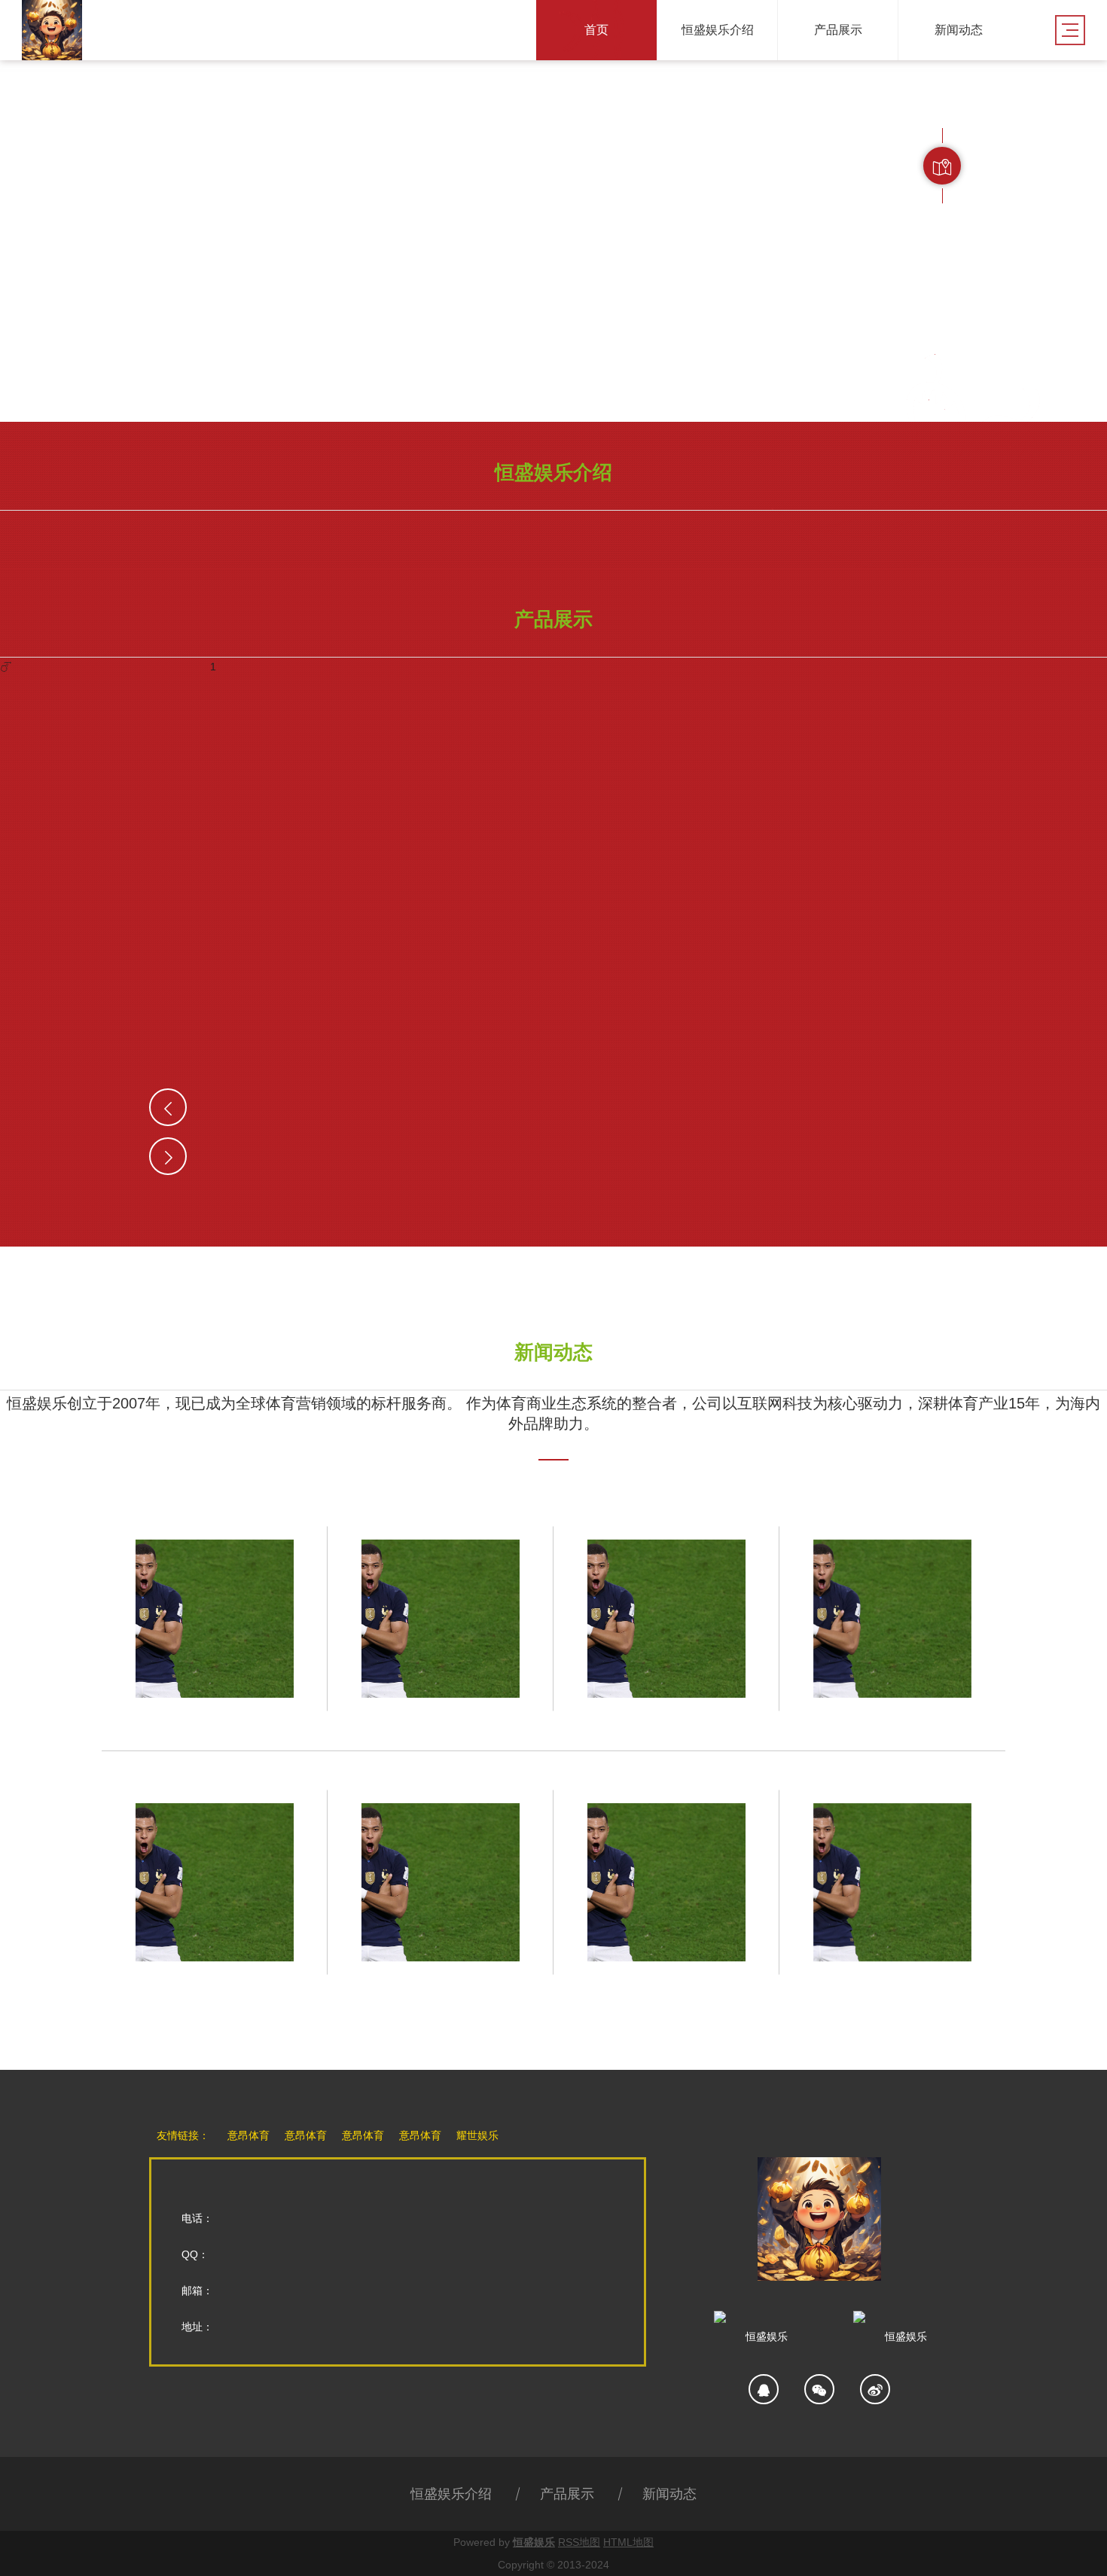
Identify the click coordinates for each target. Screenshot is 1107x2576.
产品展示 (567, 2494)
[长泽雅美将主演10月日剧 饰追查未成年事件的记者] (666, 1882)
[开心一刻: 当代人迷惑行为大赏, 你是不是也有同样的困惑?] (215, 1882)
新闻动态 (669, 2494)
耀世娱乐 (477, 2135)
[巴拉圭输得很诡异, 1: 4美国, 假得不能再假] (215, 1619)
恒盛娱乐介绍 (451, 2494)
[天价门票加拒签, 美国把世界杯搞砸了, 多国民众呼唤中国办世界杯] (666, 1619)
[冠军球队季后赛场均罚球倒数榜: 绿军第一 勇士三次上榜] (441, 1619)
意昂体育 (249, 2135)
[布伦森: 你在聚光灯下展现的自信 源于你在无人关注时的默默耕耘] (892, 1619)
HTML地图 (628, 2542)
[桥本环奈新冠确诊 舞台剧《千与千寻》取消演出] (892, 1882)
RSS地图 (579, 2542)
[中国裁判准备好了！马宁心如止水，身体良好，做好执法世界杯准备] (441, 1882)
